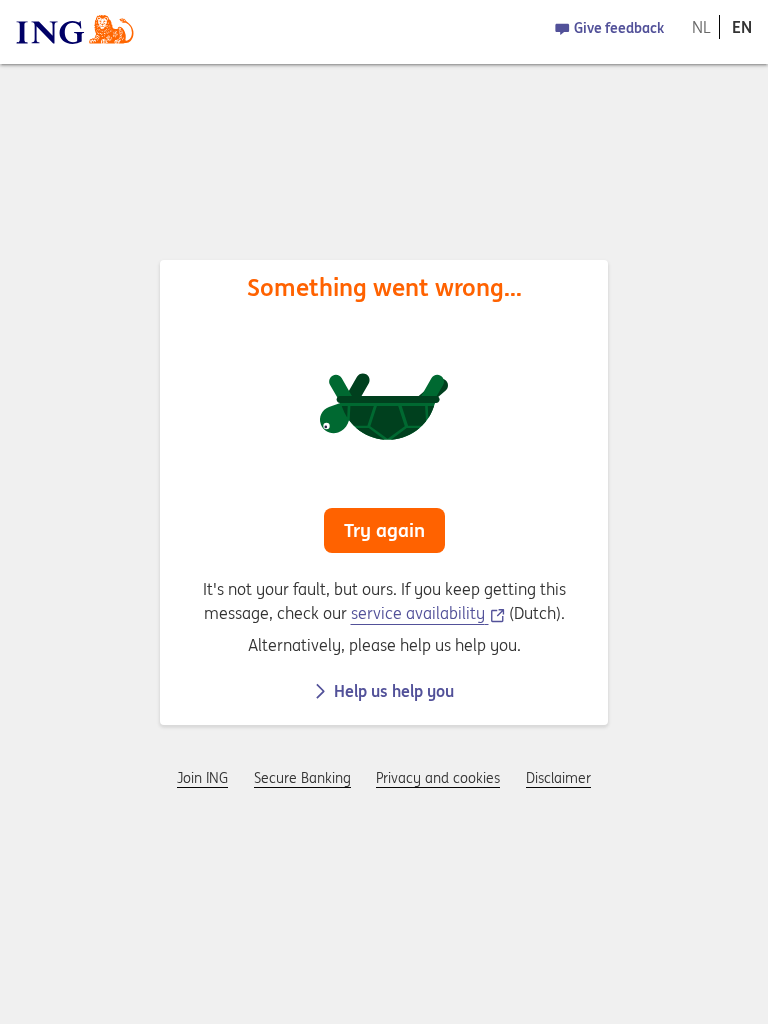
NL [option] (701, 27)
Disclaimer (558, 778)
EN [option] (742, 27)
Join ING (202, 778)
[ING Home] (75, 32)
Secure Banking (302, 778)
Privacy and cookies (438, 778)
